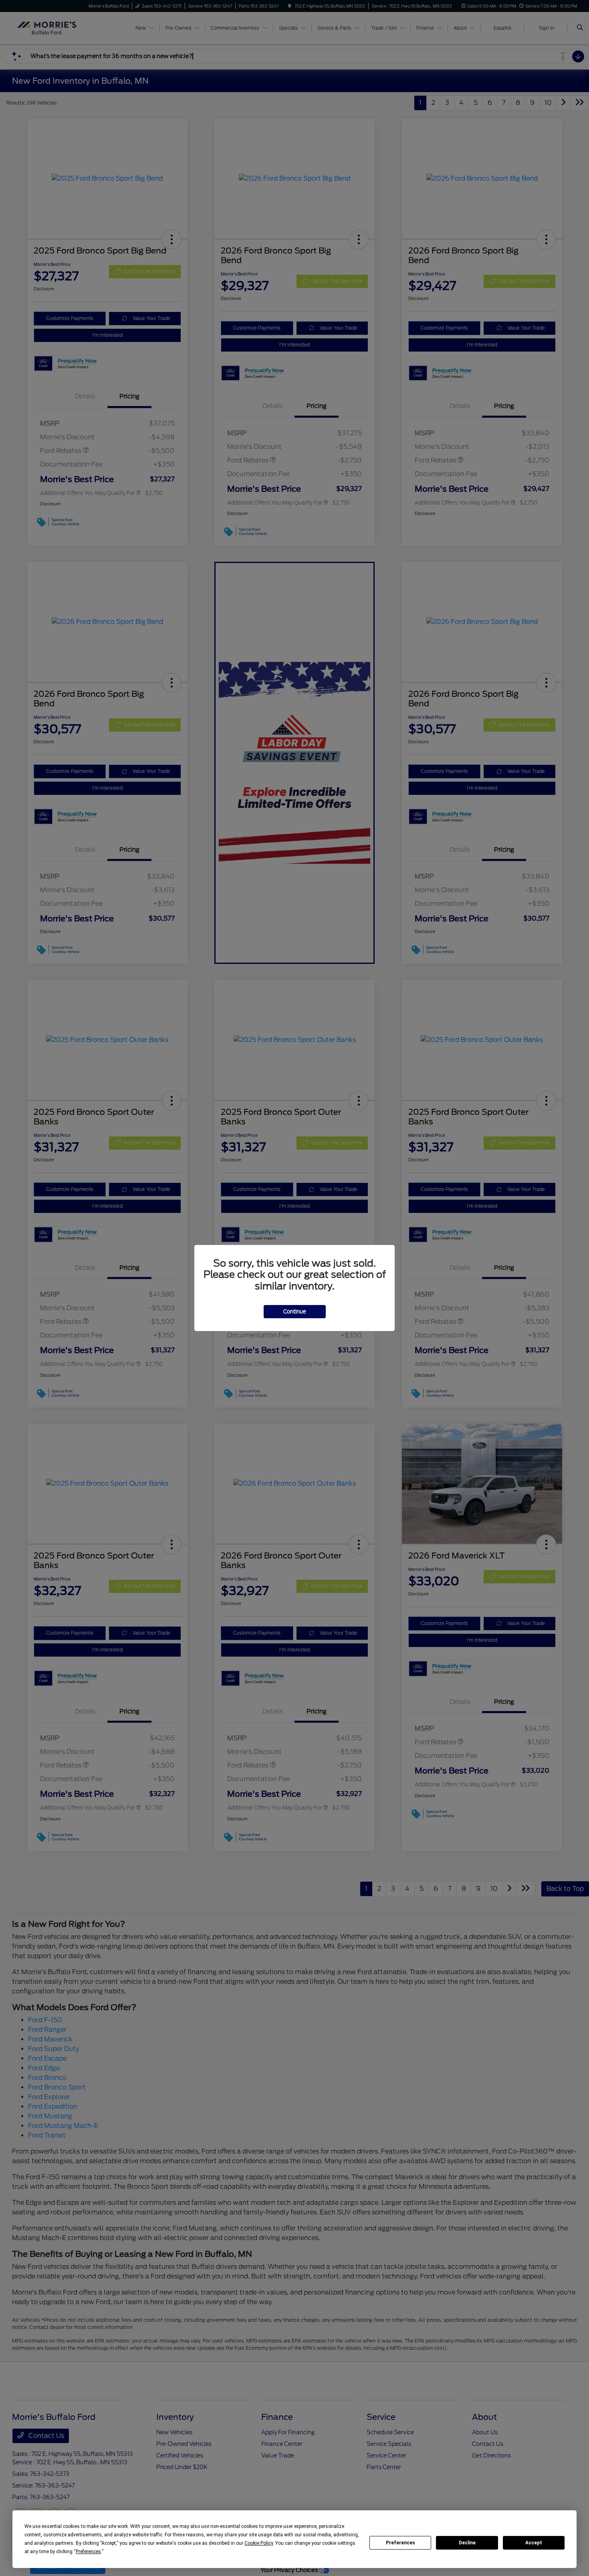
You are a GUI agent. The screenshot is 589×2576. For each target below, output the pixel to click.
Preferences (400, 2543)
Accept (534, 2543)
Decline (467, 2543)
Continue (295, 1312)
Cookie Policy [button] (259, 2543)
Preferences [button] (88, 2552)
